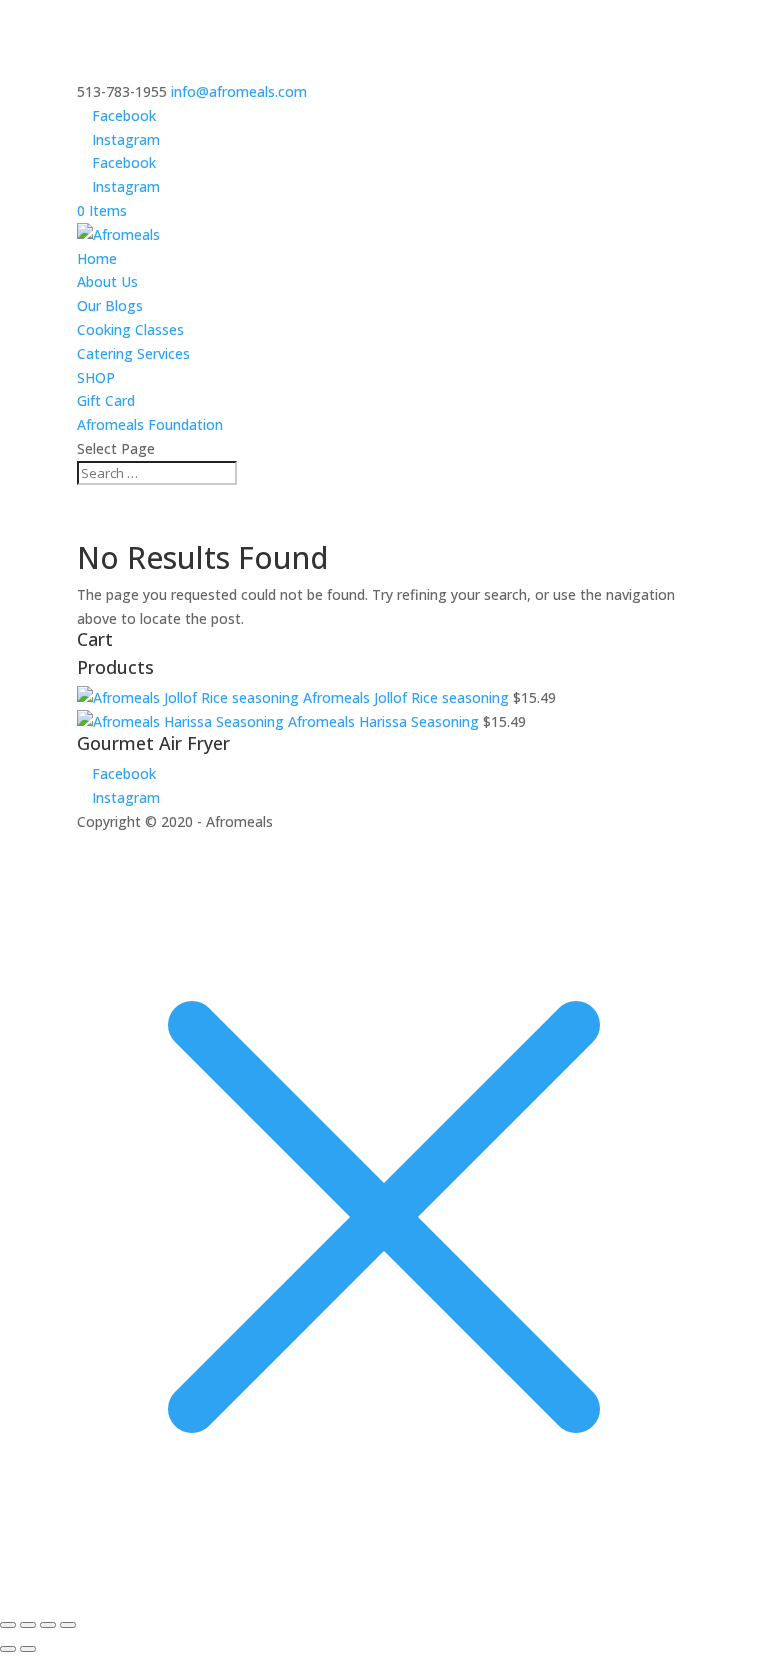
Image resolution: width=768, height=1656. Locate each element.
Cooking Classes (130, 329)
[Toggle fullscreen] (28, 1625)
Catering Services (133, 353)
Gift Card (106, 400)
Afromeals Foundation (150, 424)
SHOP (96, 377)
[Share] (48, 1625)
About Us (107, 281)
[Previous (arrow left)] (8, 1649)
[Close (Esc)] (68, 1625)
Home (97, 258)
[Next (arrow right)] (28, 1649)
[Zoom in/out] (8, 1625)
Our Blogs (110, 305)
